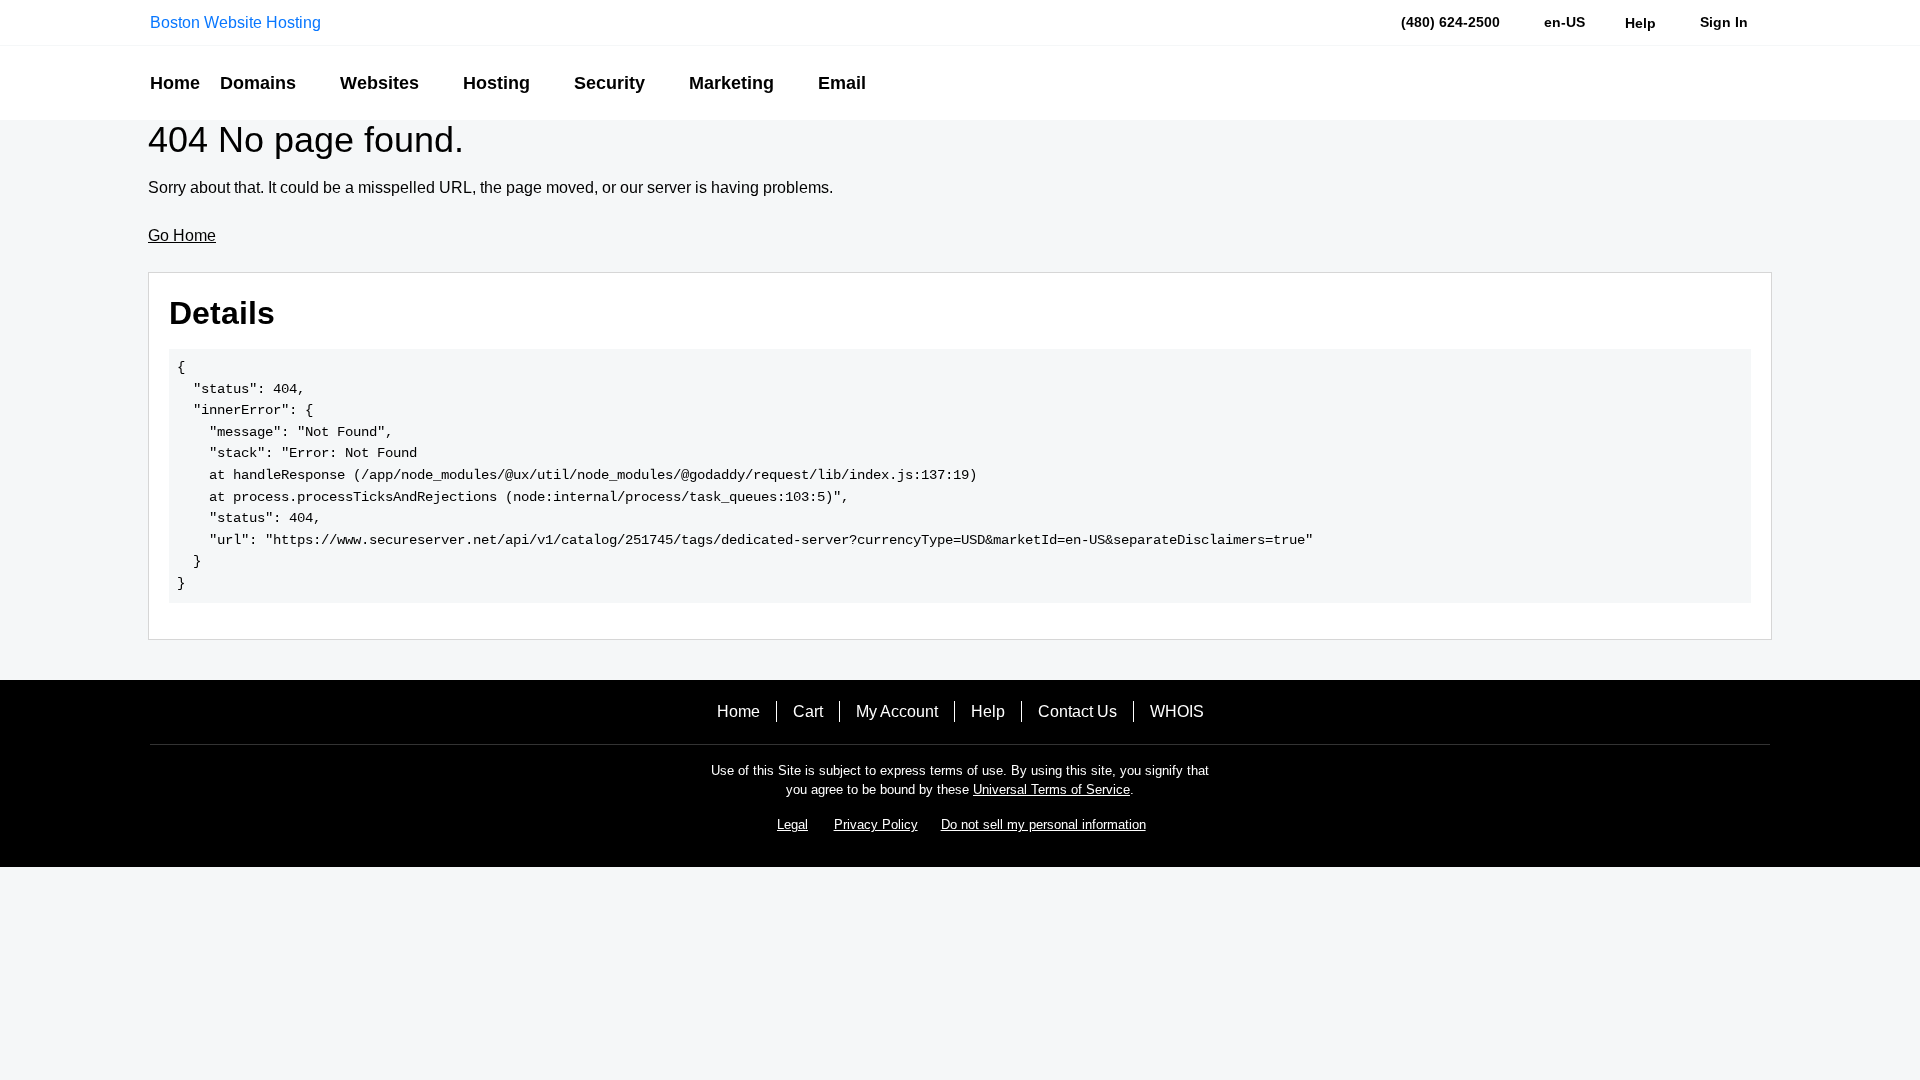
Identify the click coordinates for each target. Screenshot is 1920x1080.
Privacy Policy (876, 824)
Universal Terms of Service (1051, 789)
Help (988, 711)
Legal (792, 824)
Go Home (182, 235)
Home (738, 711)
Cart (808, 711)
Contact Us (1077, 711)
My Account (897, 711)
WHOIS (1177, 711)
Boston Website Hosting (235, 22)
